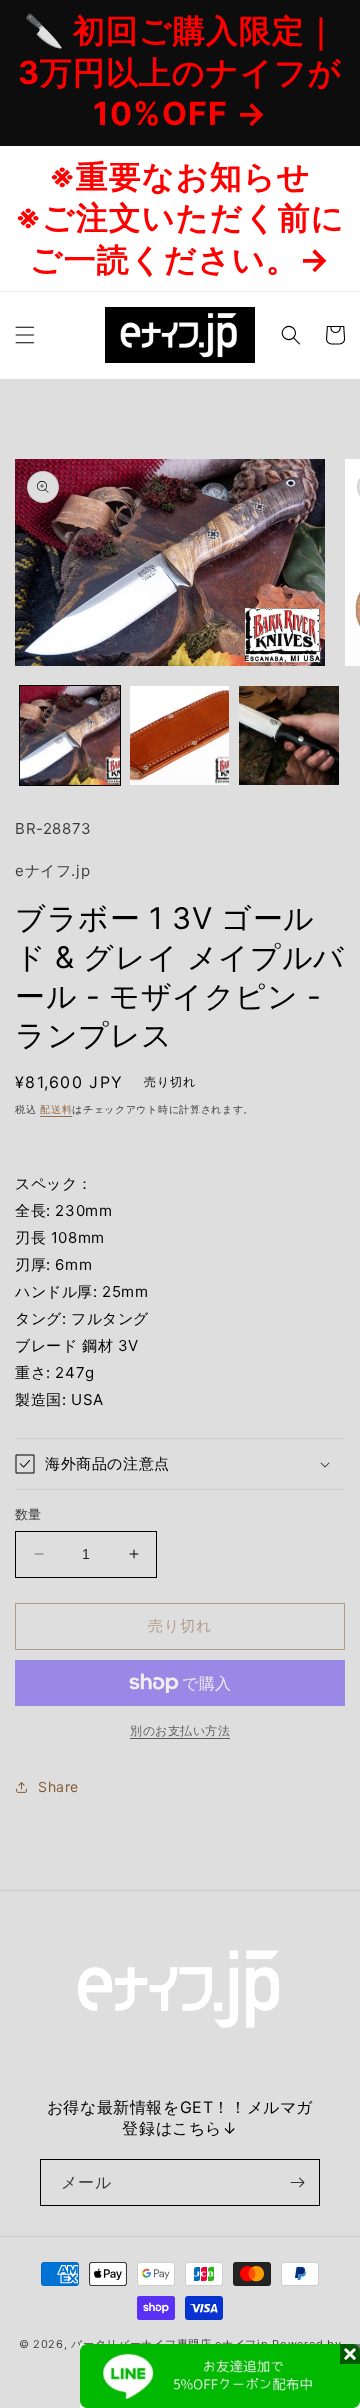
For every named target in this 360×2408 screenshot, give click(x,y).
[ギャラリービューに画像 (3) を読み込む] (289, 736)
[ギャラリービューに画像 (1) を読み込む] (70, 736)
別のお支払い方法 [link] (180, 1730)
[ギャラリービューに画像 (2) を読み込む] (180, 736)
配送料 (56, 1109)
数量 (28, 1514)
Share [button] (58, 1786)
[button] (25, 335)
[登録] (297, 2182)
